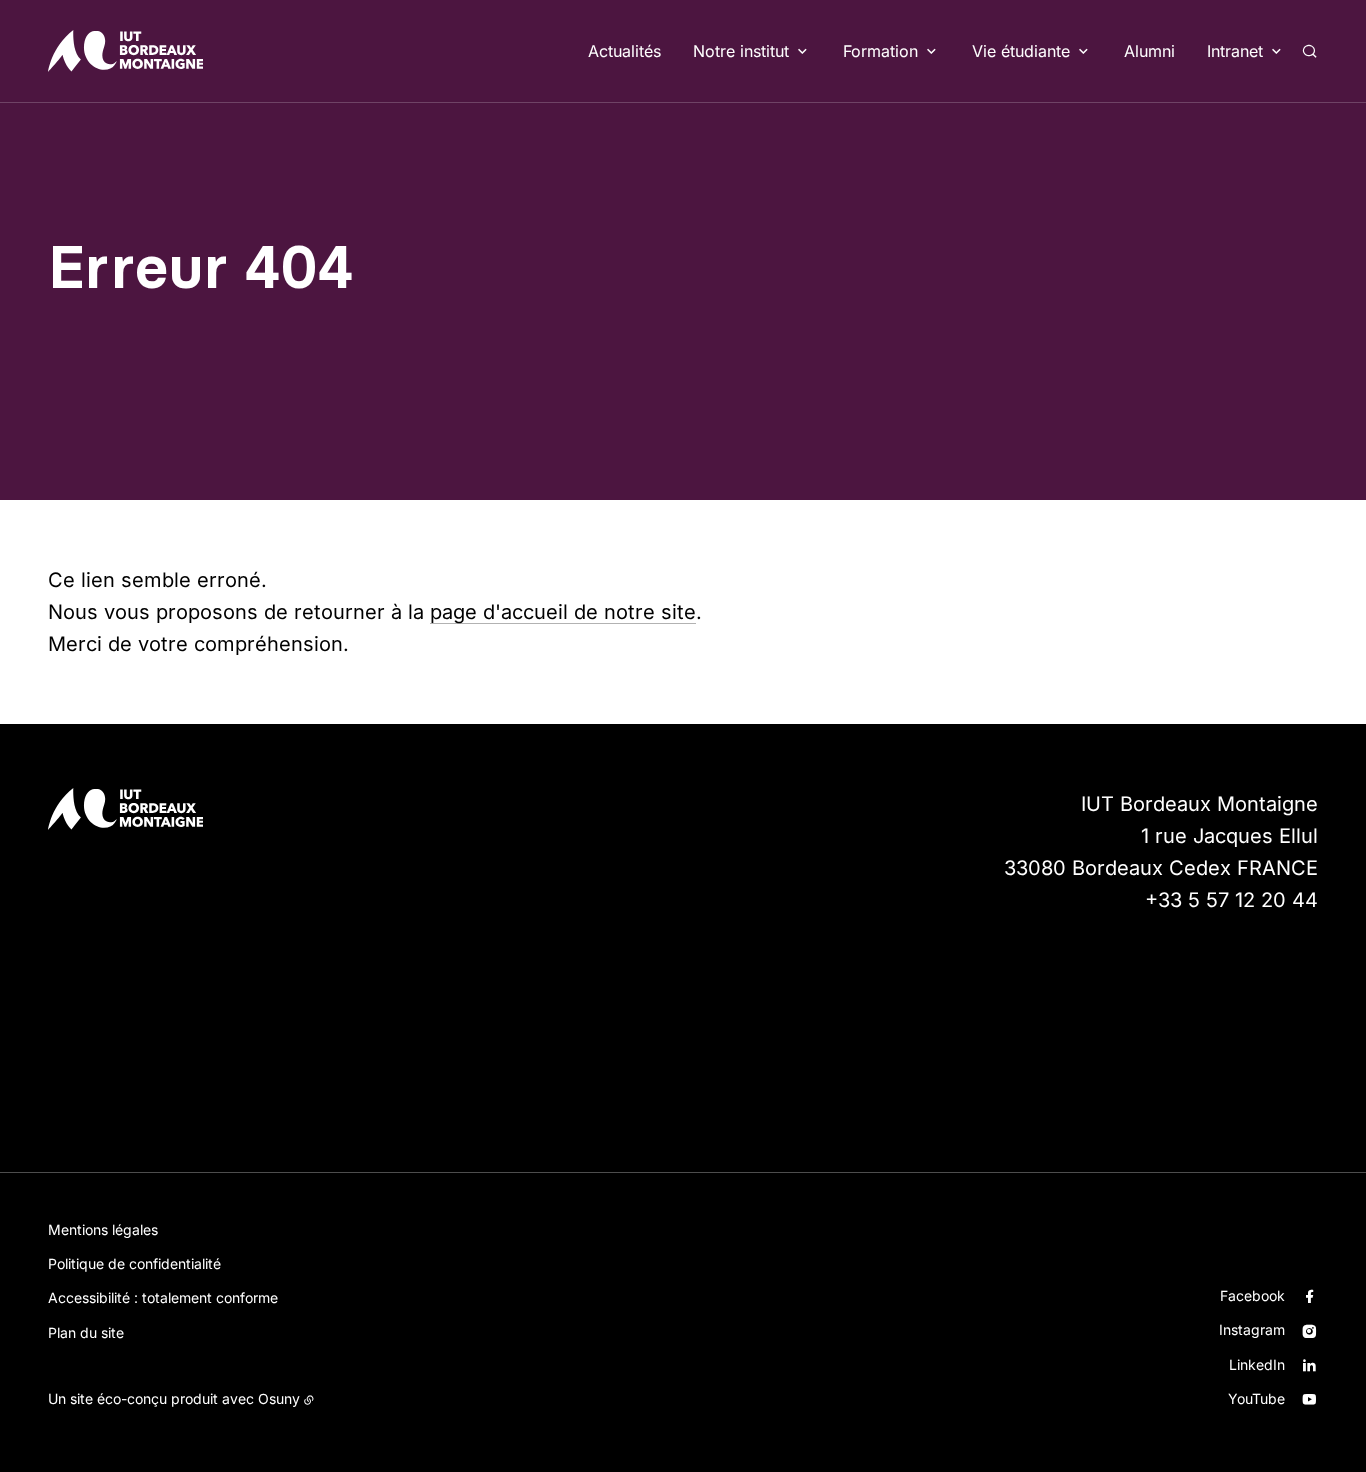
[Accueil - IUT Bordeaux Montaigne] (125, 51)
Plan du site (86, 1332)
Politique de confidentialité (134, 1263)
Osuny (279, 1398)
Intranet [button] (1235, 51)
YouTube (1256, 1398)
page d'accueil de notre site (563, 612)
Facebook (1252, 1295)
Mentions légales (103, 1229)
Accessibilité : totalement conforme (163, 1297)
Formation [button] (880, 51)
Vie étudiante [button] (1021, 51)
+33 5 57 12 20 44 (1231, 900)
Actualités (624, 51)
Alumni (1149, 51)
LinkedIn (1257, 1364)
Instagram (1252, 1329)
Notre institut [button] (741, 51)
